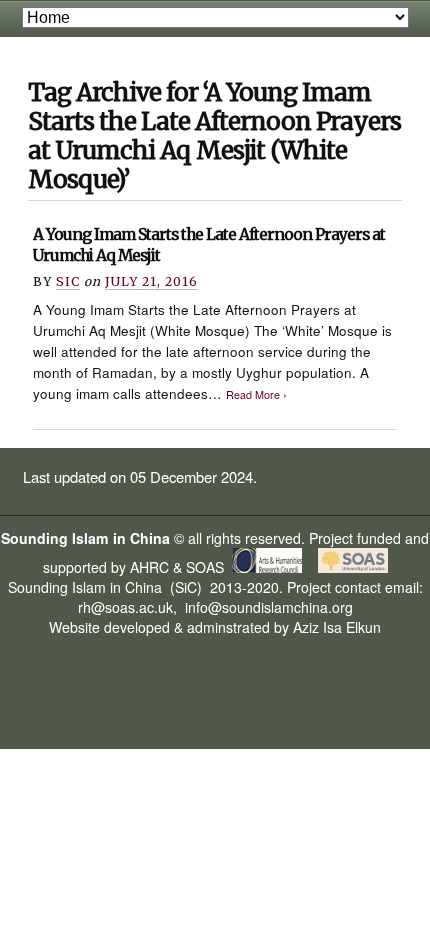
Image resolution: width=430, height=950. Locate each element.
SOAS (205, 567)
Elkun (363, 627)
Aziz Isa (317, 627)
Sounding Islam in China (85, 538)
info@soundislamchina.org (267, 607)
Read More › (256, 394)
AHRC (149, 567)
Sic (68, 281)
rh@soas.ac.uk (125, 607)
